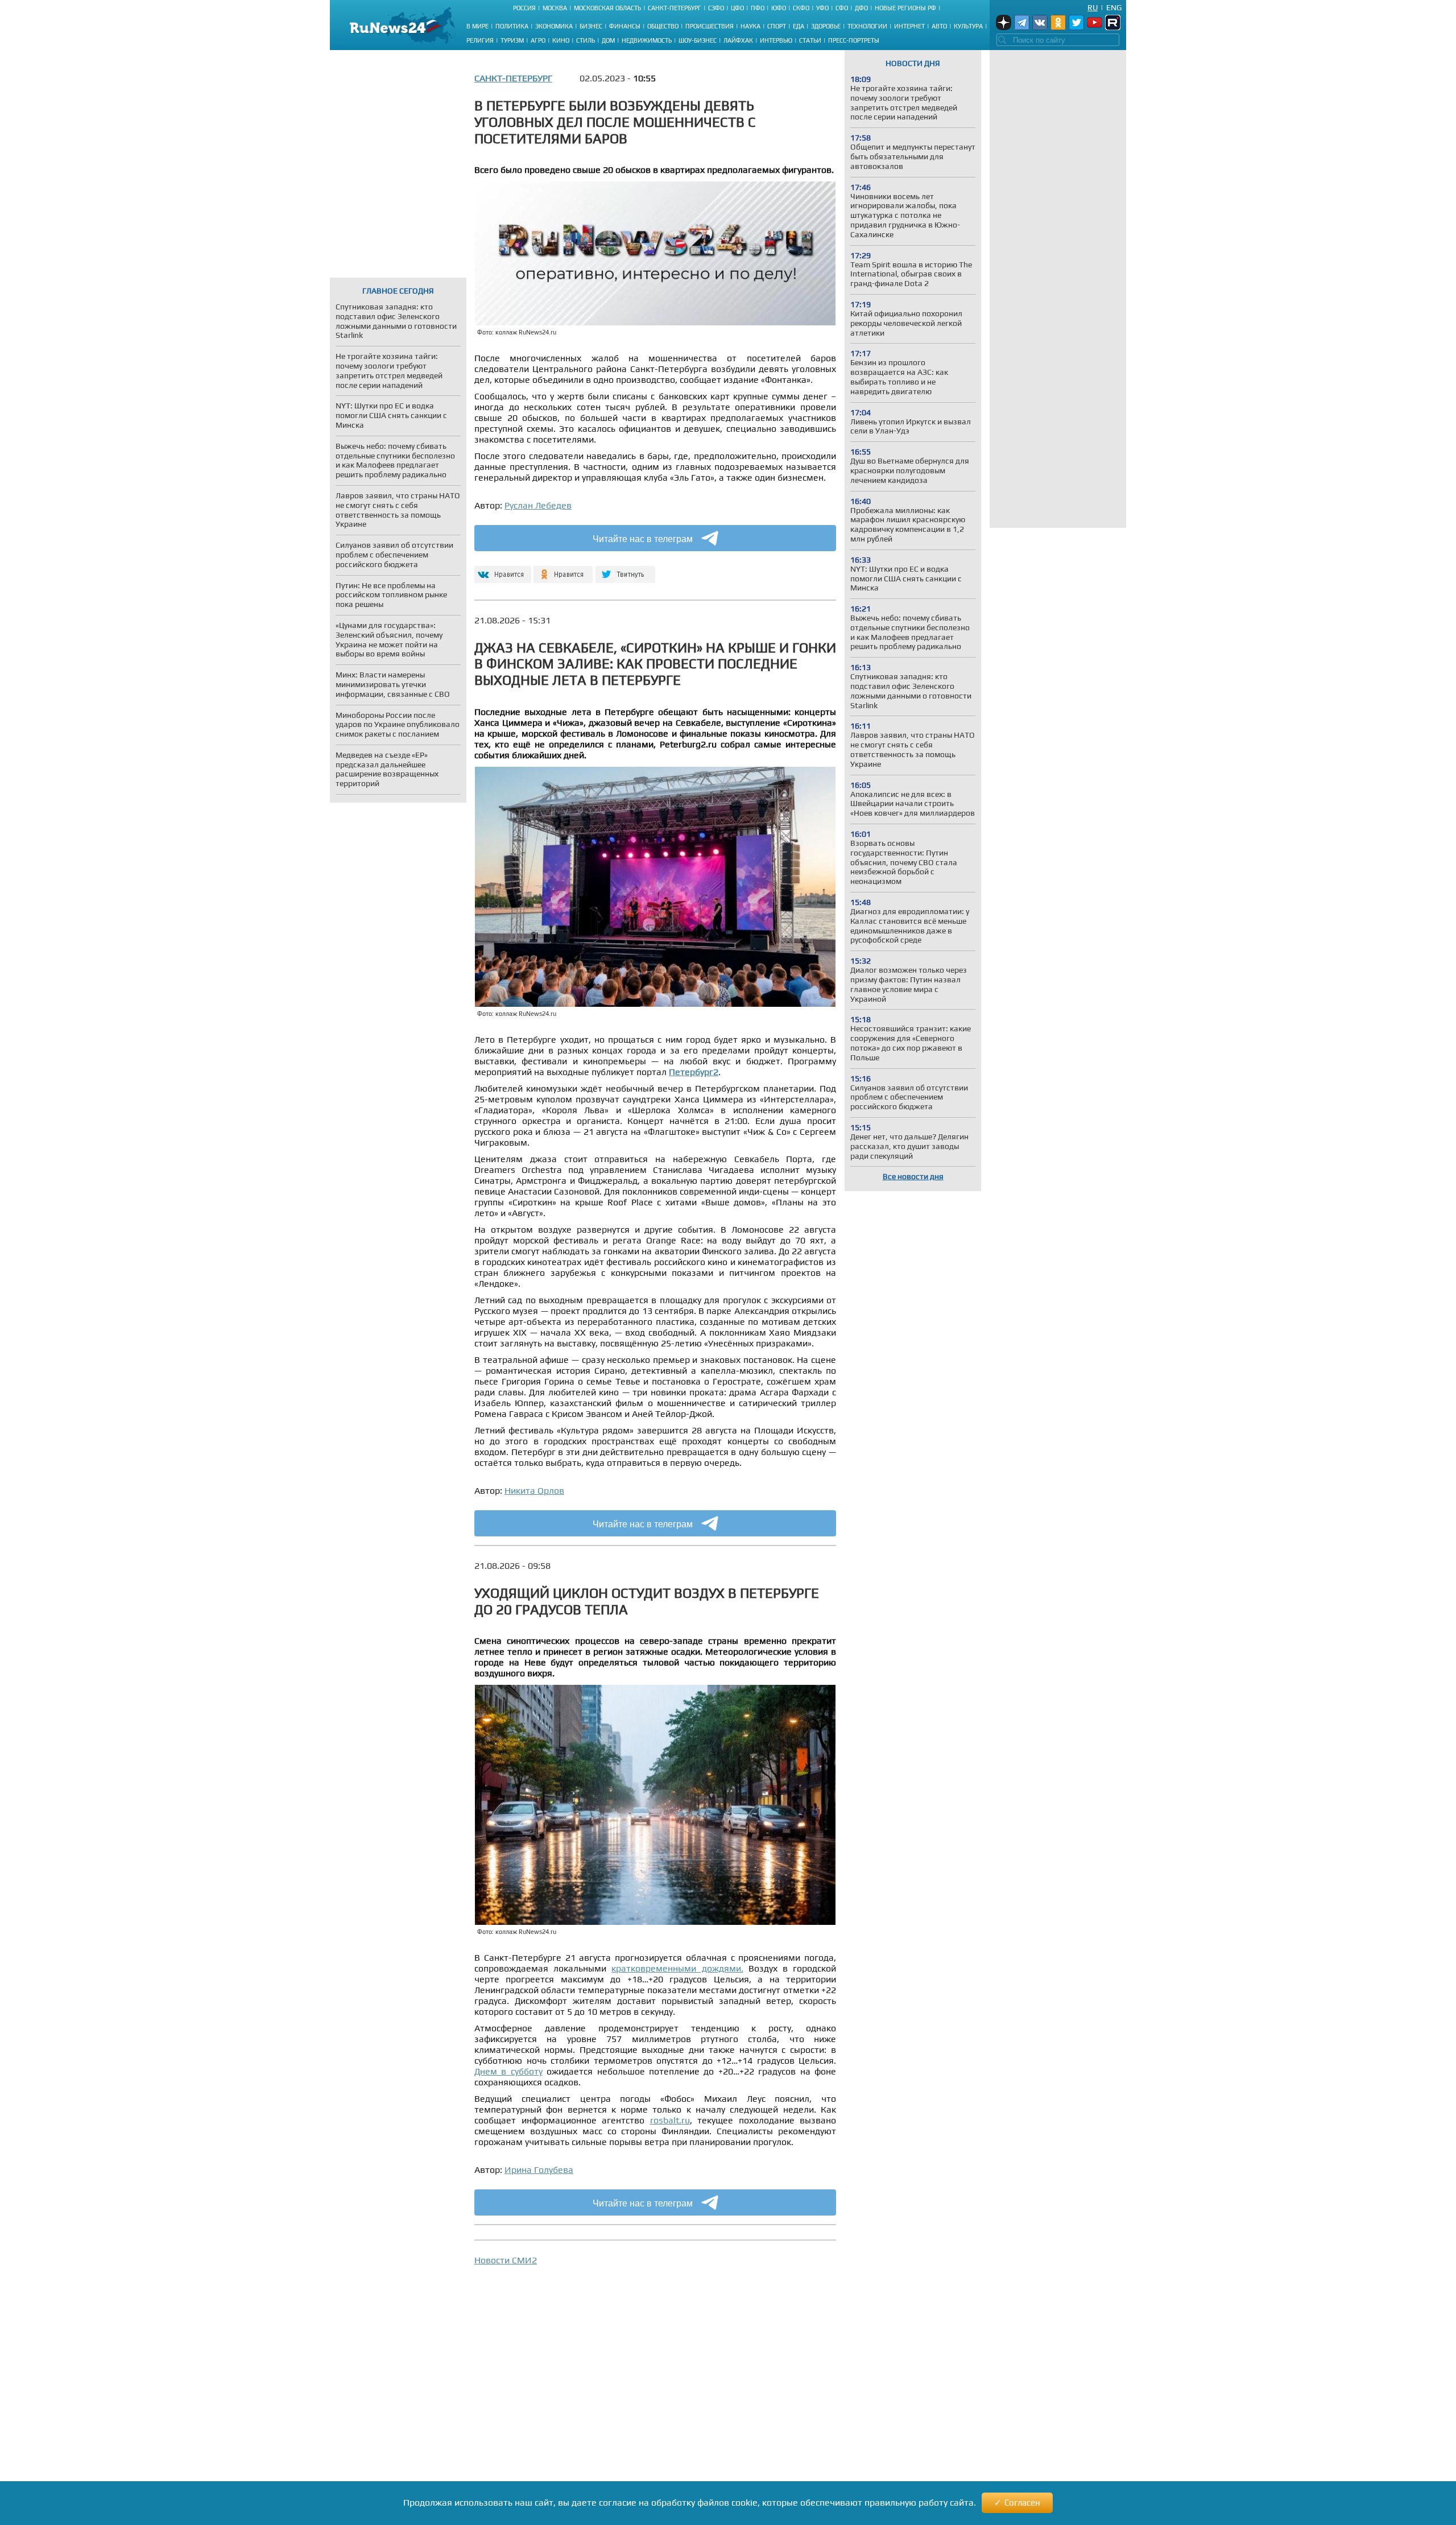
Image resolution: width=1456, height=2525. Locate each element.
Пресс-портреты (854, 40)
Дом (608, 40)
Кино (561, 40)
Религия (480, 40)
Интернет (909, 26)
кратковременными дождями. (677, 1968)
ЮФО (779, 8)
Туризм (512, 40)
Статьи (810, 40)
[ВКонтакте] (501, 570)
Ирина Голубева (539, 2170)
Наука (750, 26)
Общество (663, 26)
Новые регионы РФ (905, 8)
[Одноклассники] (563, 570)
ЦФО (737, 8)
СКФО (801, 8)
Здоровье (826, 26)
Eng (1114, 7)
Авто (939, 26)
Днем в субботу (508, 2071)
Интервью (776, 40)
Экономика (554, 26)
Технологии (867, 26)
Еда (799, 26)
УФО (822, 8)
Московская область (607, 8)
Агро (538, 40)
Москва (555, 8)
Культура (968, 26)
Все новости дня (913, 1176)
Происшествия (710, 26)
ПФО (758, 8)
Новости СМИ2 (506, 2260)
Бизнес (591, 26)
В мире (477, 26)
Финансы (625, 26)
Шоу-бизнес (698, 40)
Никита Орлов (534, 1491)
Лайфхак (738, 40)
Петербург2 (694, 1072)
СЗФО (716, 8)
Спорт (777, 26)
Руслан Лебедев (538, 505)
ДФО (861, 8)
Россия (524, 8)
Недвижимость (647, 40)
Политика (512, 26)
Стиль (586, 40)
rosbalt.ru (670, 2120)
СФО (842, 8)
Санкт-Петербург (675, 8)
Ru (1093, 7)
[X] (625, 570)
